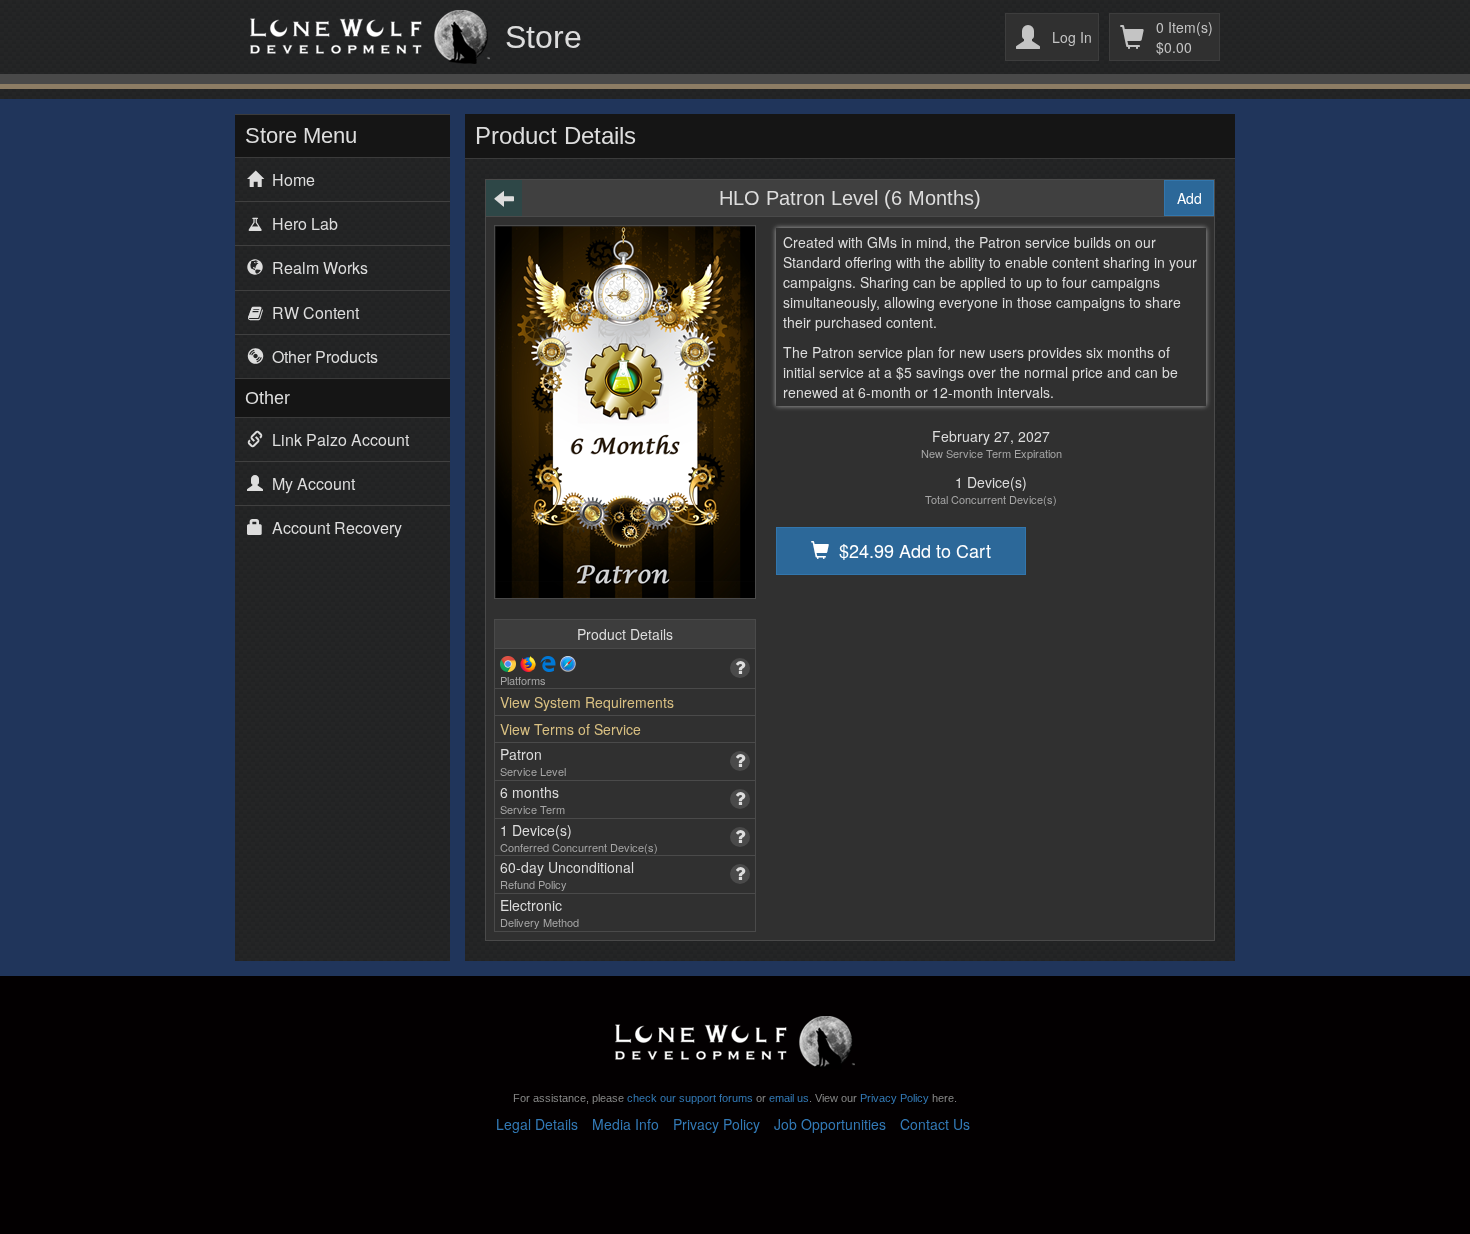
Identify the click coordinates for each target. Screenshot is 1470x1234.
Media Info (625, 1124)
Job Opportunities (830, 1124)
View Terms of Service (570, 729)
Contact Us (935, 1124)
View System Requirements (587, 702)
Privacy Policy (894, 1098)
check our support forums (688, 1098)
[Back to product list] (504, 198)
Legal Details (537, 1124)
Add (1189, 198)
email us (789, 1098)
